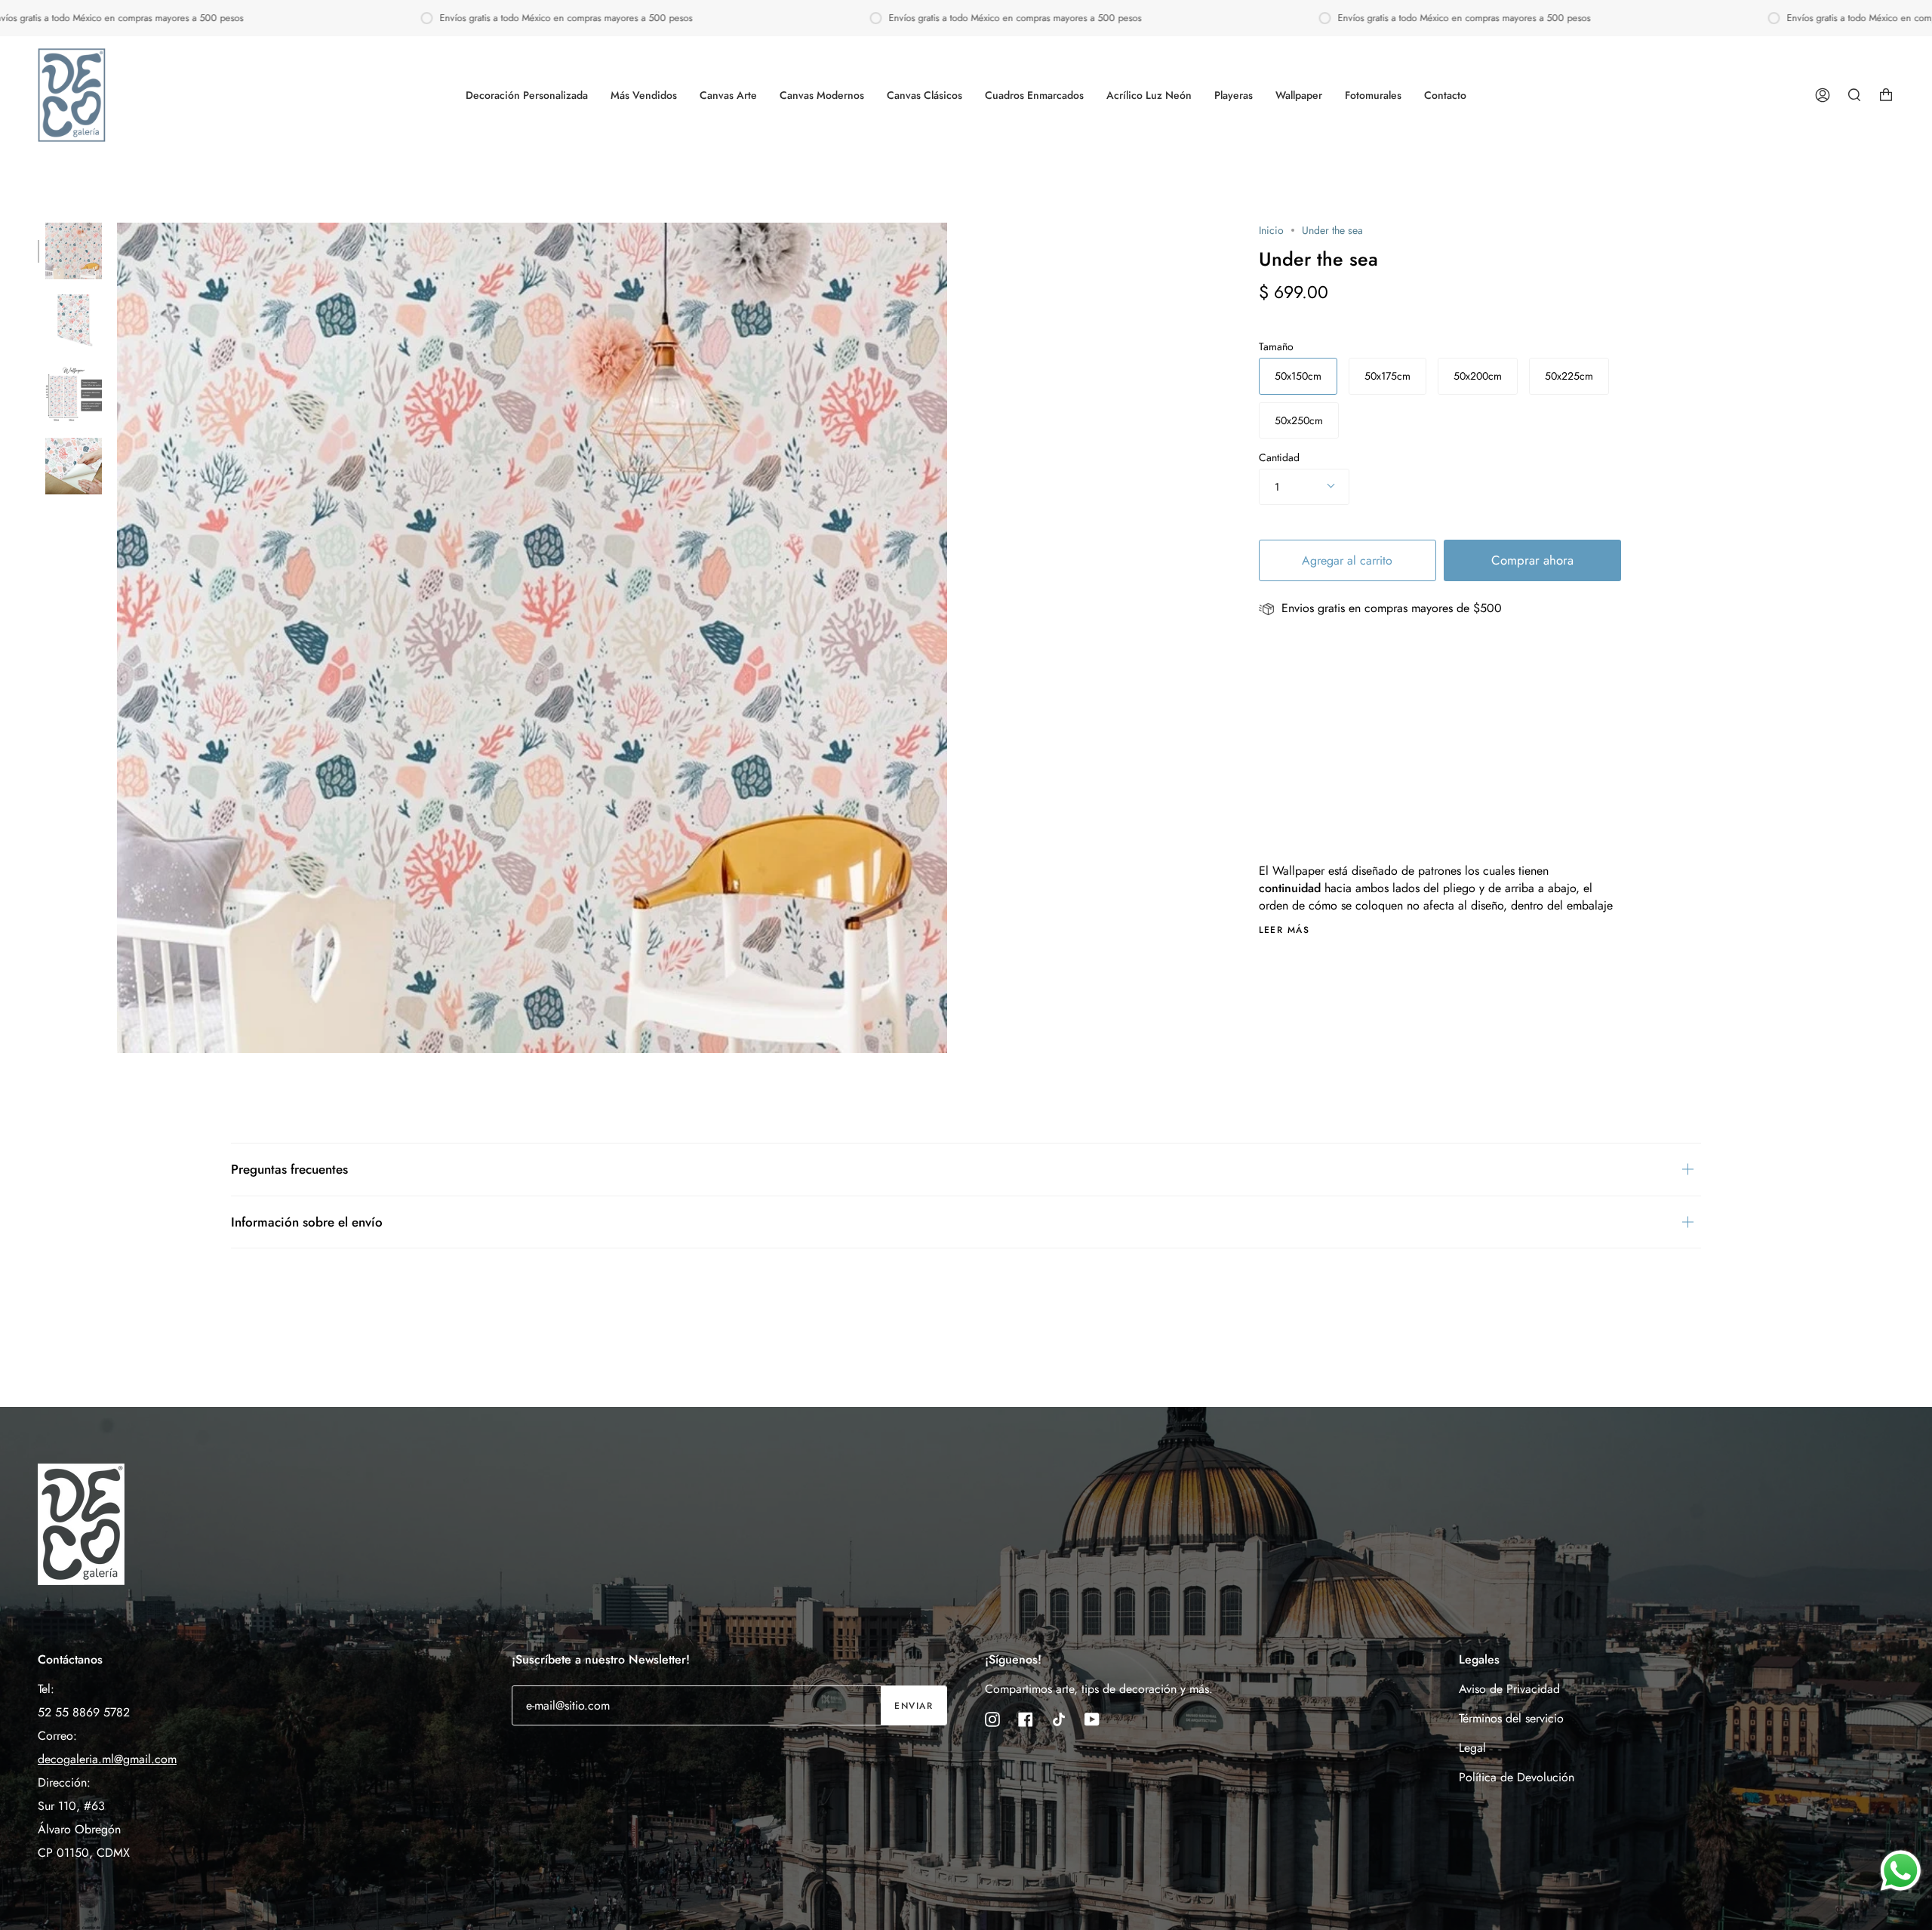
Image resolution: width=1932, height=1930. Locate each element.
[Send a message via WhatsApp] (1901, 1871)
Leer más (1284, 930)
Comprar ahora (1532, 560)
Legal (1472, 1748)
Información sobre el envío (307, 1222)
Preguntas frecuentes (289, 1169)
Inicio (1271, 230)
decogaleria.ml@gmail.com (107, 1759)
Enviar (914, 1706)
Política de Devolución (1517, 1777)
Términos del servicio (1511, 1718)
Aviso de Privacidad (1509, 1689)
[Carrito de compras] (1886, 95)
